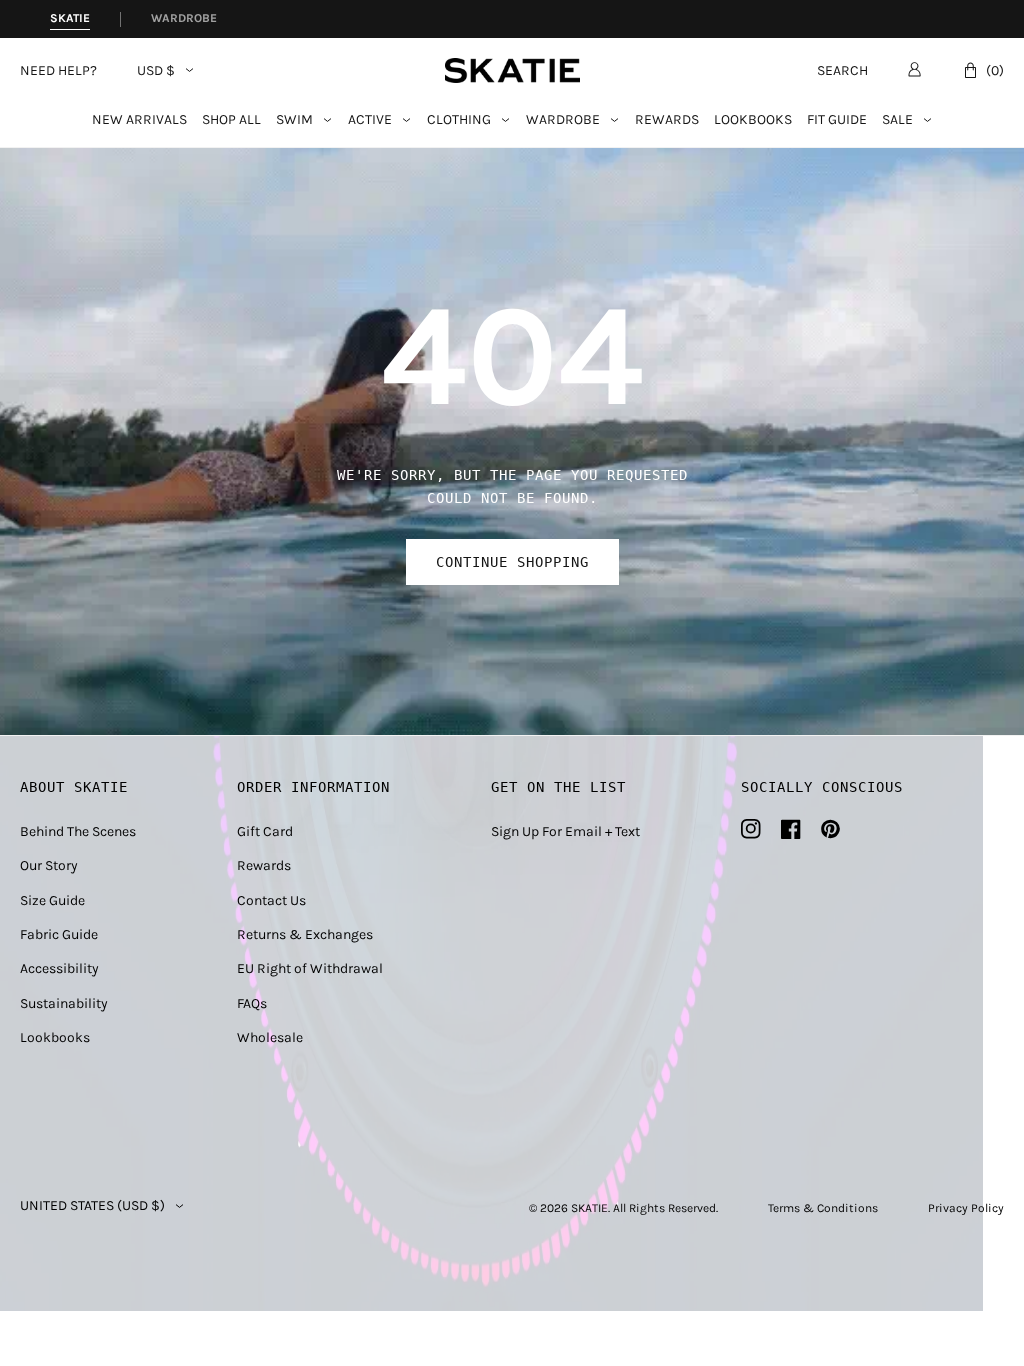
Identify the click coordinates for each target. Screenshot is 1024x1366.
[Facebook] (791, 829)
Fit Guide (837, 120)
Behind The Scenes (78, 831)
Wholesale (270, 1037)
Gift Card (265, 831)
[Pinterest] (830, 829)
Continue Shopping (512, 562)
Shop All (231, 120)
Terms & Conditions (823, 1208)
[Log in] (914, 69)
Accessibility (59, 968)
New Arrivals (139, 120)
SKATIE (589, 1208)
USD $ (156, 71)
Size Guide (52, 900)
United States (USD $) (92, 1206)
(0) (995, 70)
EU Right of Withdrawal (310, 968)
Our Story (49, 865)
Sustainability (64, 1003)
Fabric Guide (59, 934)
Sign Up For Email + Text (565, 831)
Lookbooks (753, 120)
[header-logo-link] (512, 70)
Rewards (667, 120)
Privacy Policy (966, 1208)
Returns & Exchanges (305, 934)
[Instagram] (751, 829)
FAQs (252, 1003)
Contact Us (271, 900)
